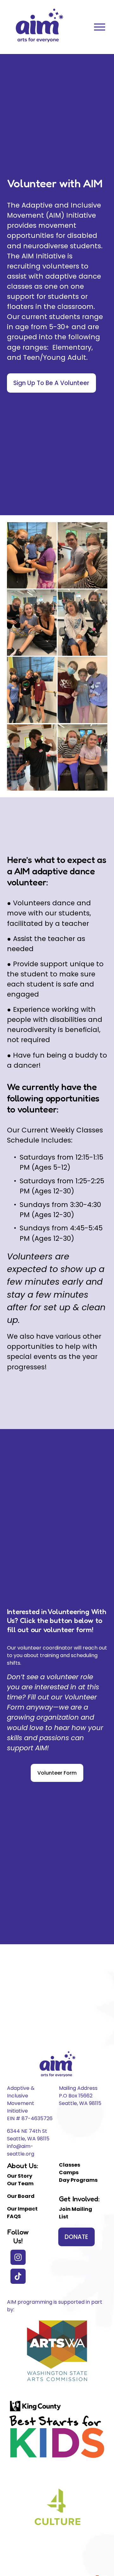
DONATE (76, 2237)
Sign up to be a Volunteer (51, 383)
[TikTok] (18, 2276)
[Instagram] (18, 2257)
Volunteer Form (57, 1773)
